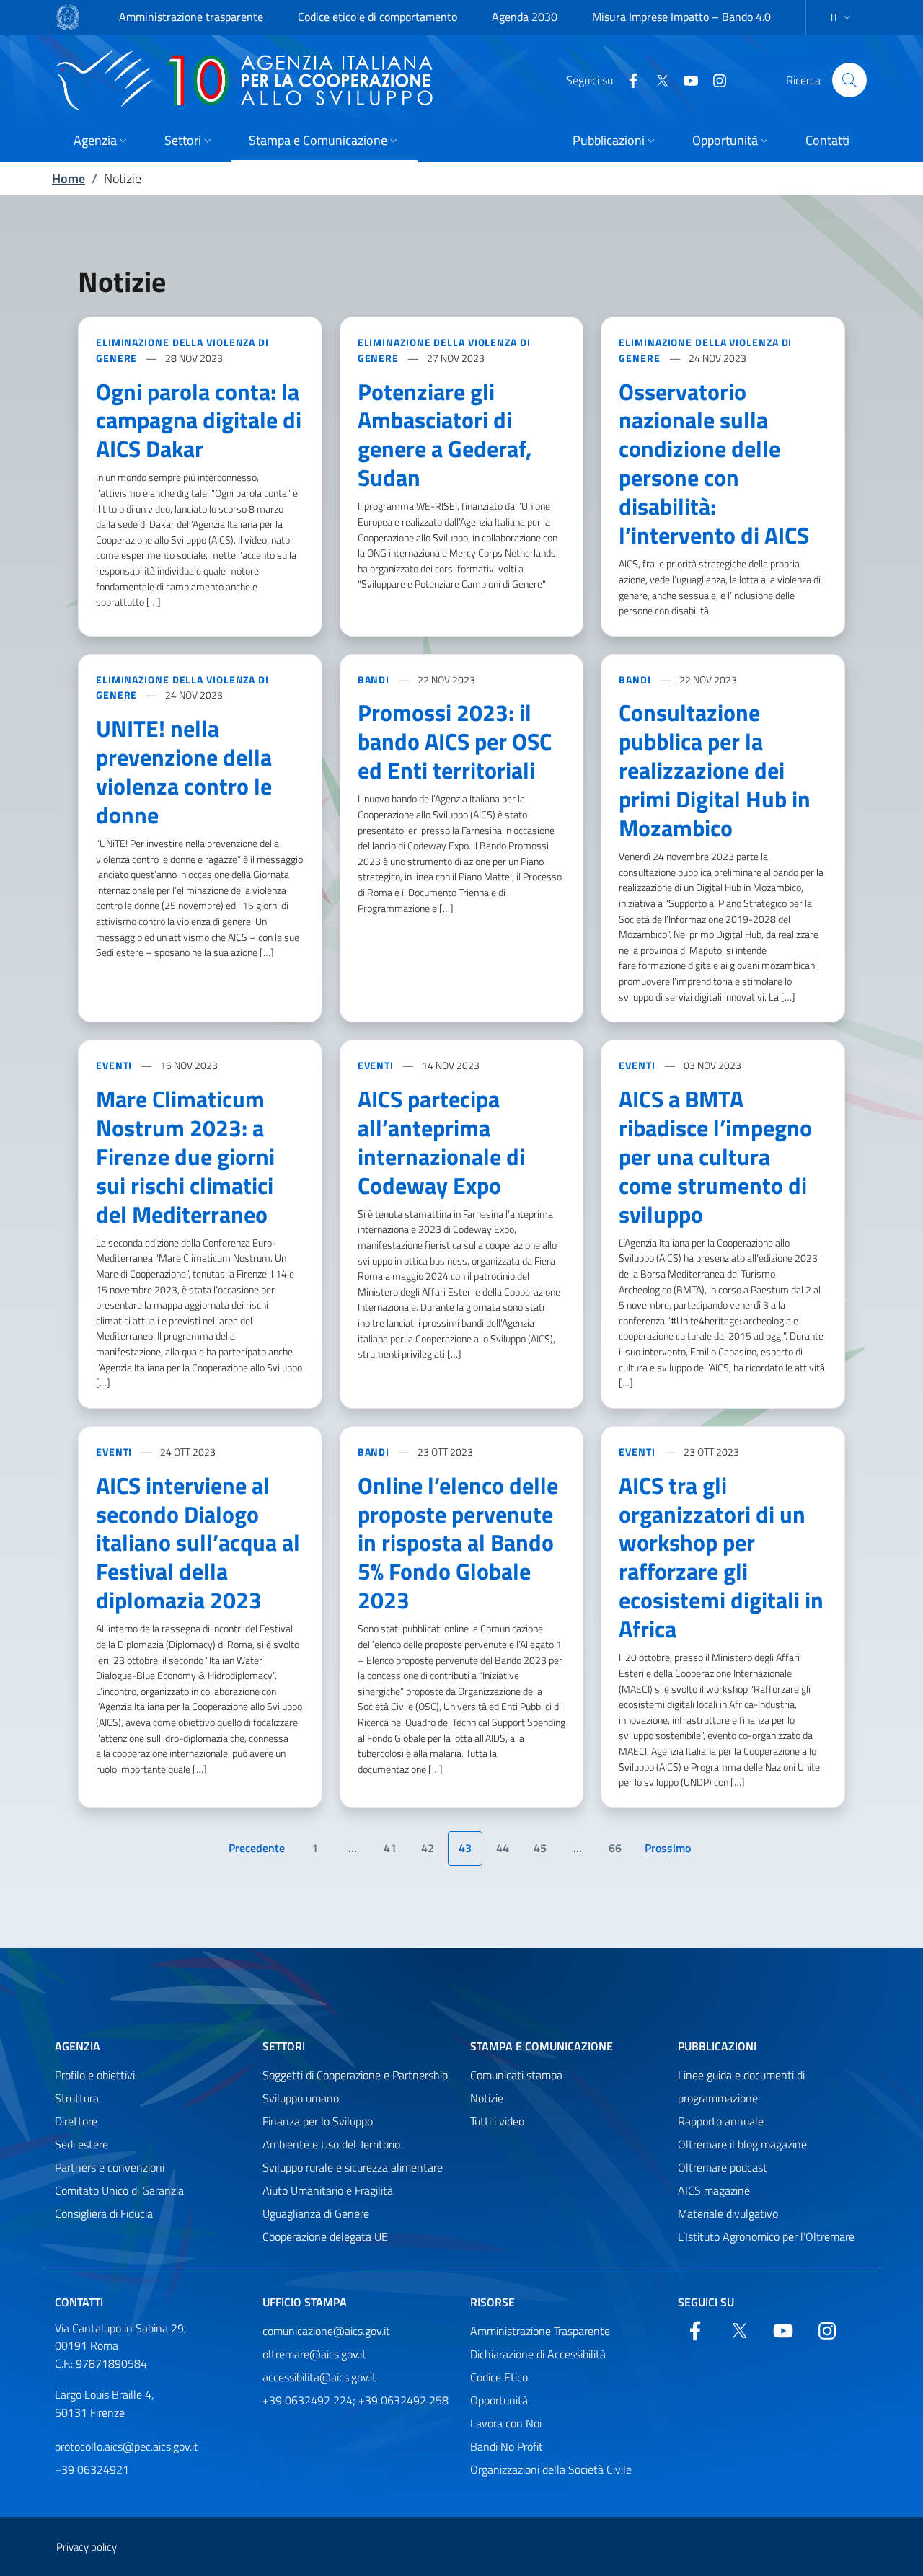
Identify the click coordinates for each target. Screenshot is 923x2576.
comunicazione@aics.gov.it (326, 2331)
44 (503, 1848)
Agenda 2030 (525, 17)
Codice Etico (499, 2377)
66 (615, 1848)
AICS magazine (714, 2190)
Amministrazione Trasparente (540, 2331)
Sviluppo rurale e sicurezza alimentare (353, 2167)
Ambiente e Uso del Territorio (331, 2144)
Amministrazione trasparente (191, 17)
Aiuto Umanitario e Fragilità (328, 2190)
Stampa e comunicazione (542, 2046)
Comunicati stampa (516, 2075)
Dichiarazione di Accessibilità (538, 2354)
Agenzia (78, 2046)
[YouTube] (685, 79)
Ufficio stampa (305, 2302)
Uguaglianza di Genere (316, 2213)
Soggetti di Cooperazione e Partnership (355, 2075)
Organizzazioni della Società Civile (551, 2469)
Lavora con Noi (506, 2423)
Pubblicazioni (717, 2046)
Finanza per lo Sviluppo (318, 2121)
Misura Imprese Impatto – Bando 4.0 (681, 17)
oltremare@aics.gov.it (314, 2354)
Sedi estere (81, 2144)
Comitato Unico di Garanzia (119, 2190)
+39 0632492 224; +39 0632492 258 (355, 2400)
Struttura (77, 2098)
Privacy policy (87, 2547)
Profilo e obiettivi (95, 2075)
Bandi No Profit (507, 2446)
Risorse (493, 2302)
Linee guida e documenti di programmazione (741, 2086)
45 (540, 1848)
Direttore (76, 2121)
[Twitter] (656, 79)
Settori (284, 2046)
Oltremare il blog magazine (742, 2144)
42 (428, 1848)
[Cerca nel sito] (849, 80)
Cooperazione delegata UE (325, 2236)
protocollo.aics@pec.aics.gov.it (127, 2446)
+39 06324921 (92, 2469)
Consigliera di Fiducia (104, 2213)
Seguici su (706, 2302)
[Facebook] (627, 79)
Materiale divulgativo (728, 2213)
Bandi (375, 680)
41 (390, 1848)
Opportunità (499, 2400)
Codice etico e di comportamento (377, 17)
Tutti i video (497, 2121)
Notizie (487, 2098)
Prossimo (673, 1852)
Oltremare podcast (723, 2167)
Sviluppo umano (301, 2098)
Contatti (79, 2302)
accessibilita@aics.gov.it (319, 2377)
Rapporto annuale (721, 2121)
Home (69, 178)
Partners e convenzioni (110, 2167)
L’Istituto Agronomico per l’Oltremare (766, 2236)
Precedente (259, 1852)
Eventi (115, 1065)
